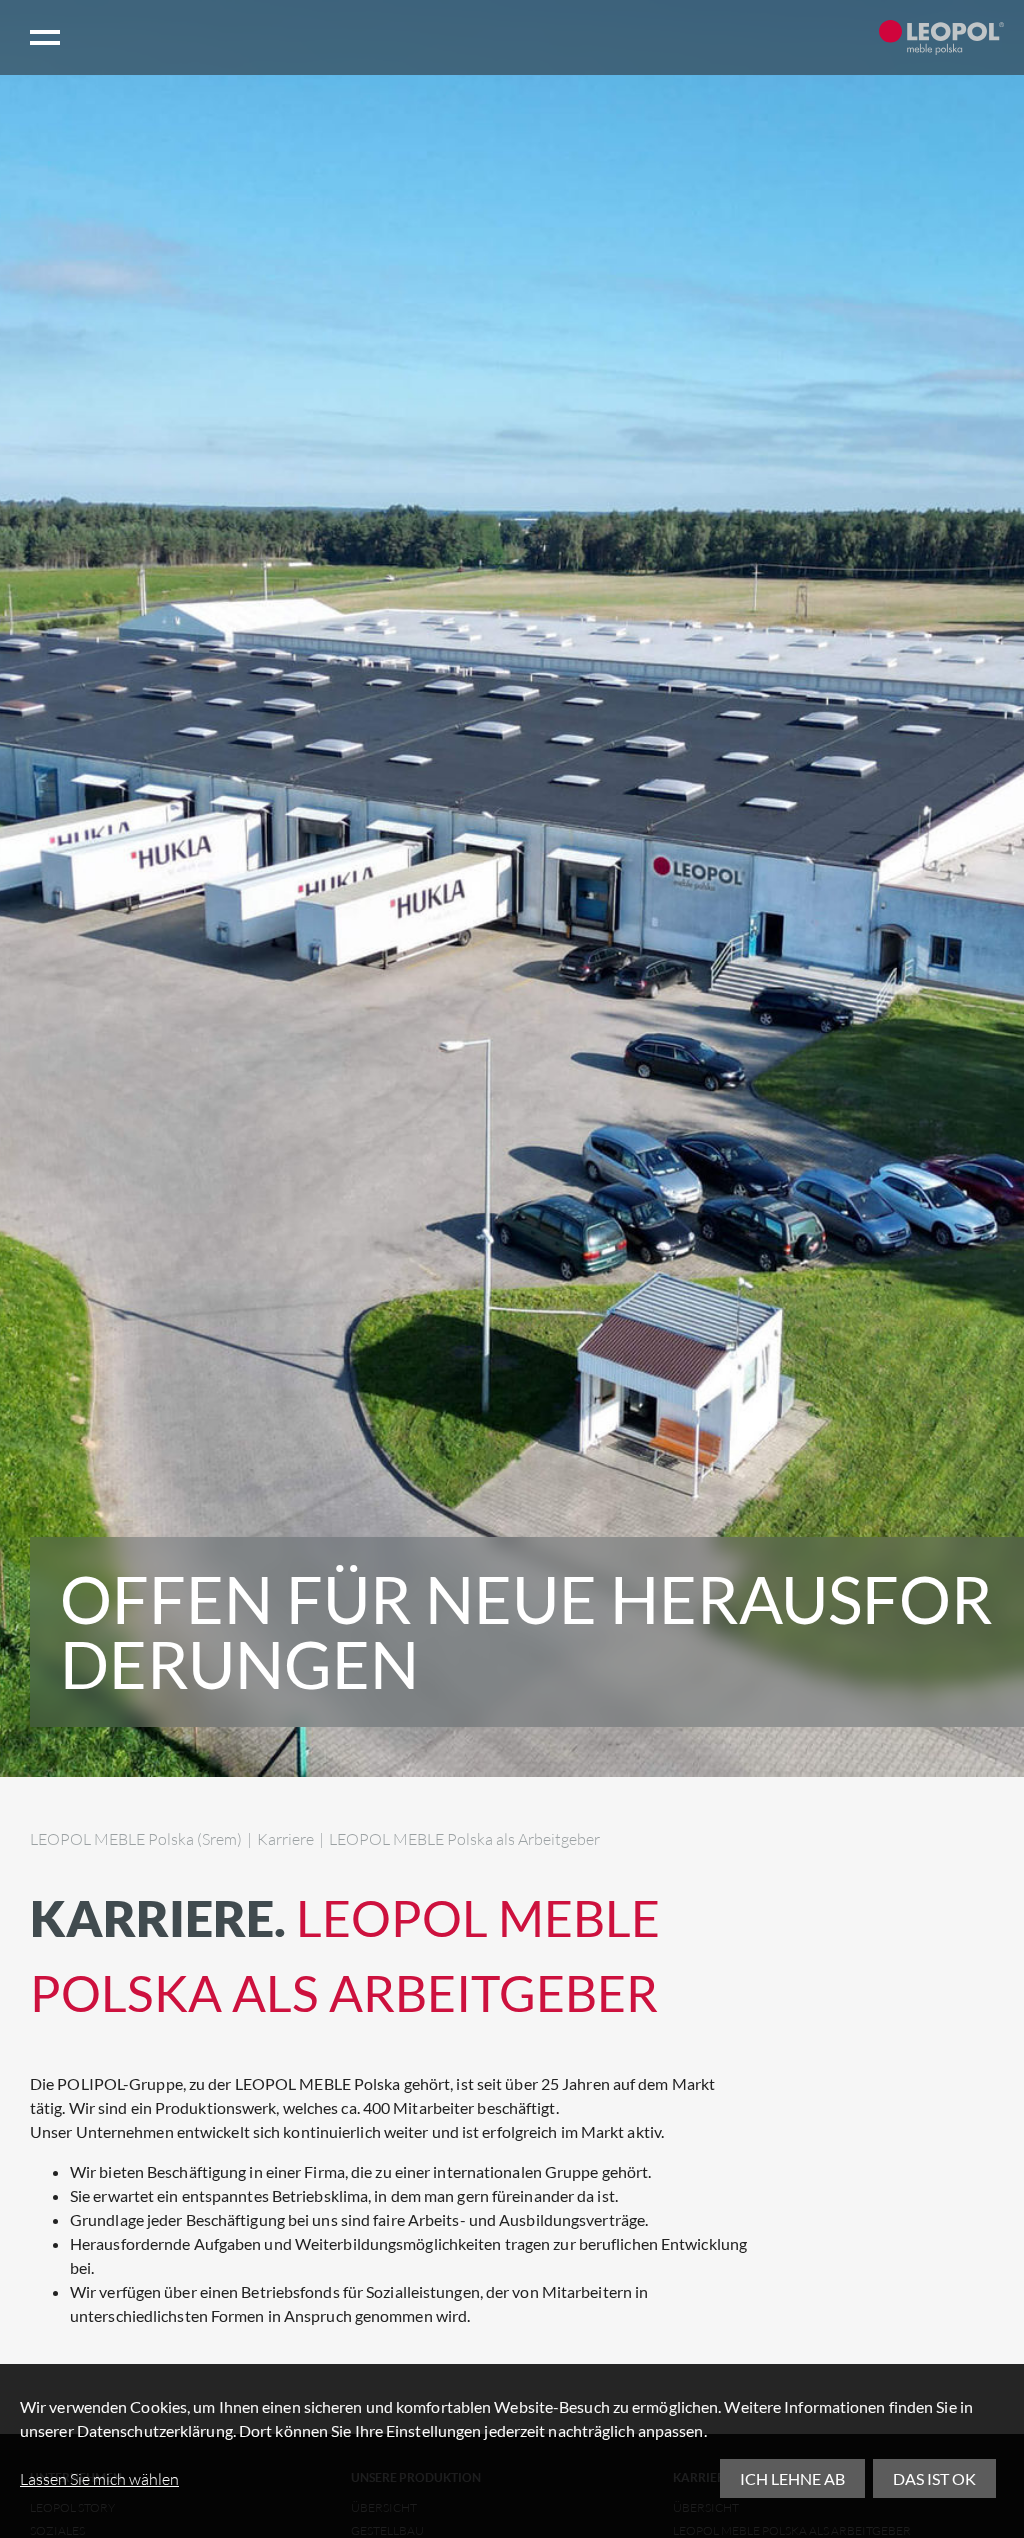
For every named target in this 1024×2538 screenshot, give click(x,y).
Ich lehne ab (792, 2478)
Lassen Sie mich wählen (99, 2479)
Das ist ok (934, 2478)
